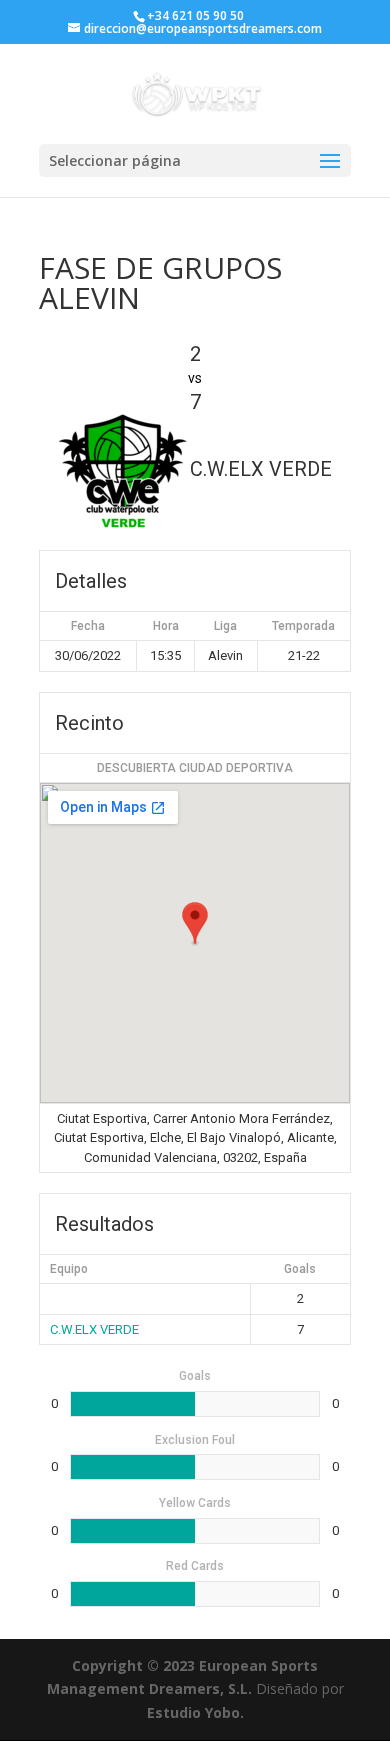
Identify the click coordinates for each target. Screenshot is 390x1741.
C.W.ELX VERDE (94, 1329)
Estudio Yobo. (195, 1712)
